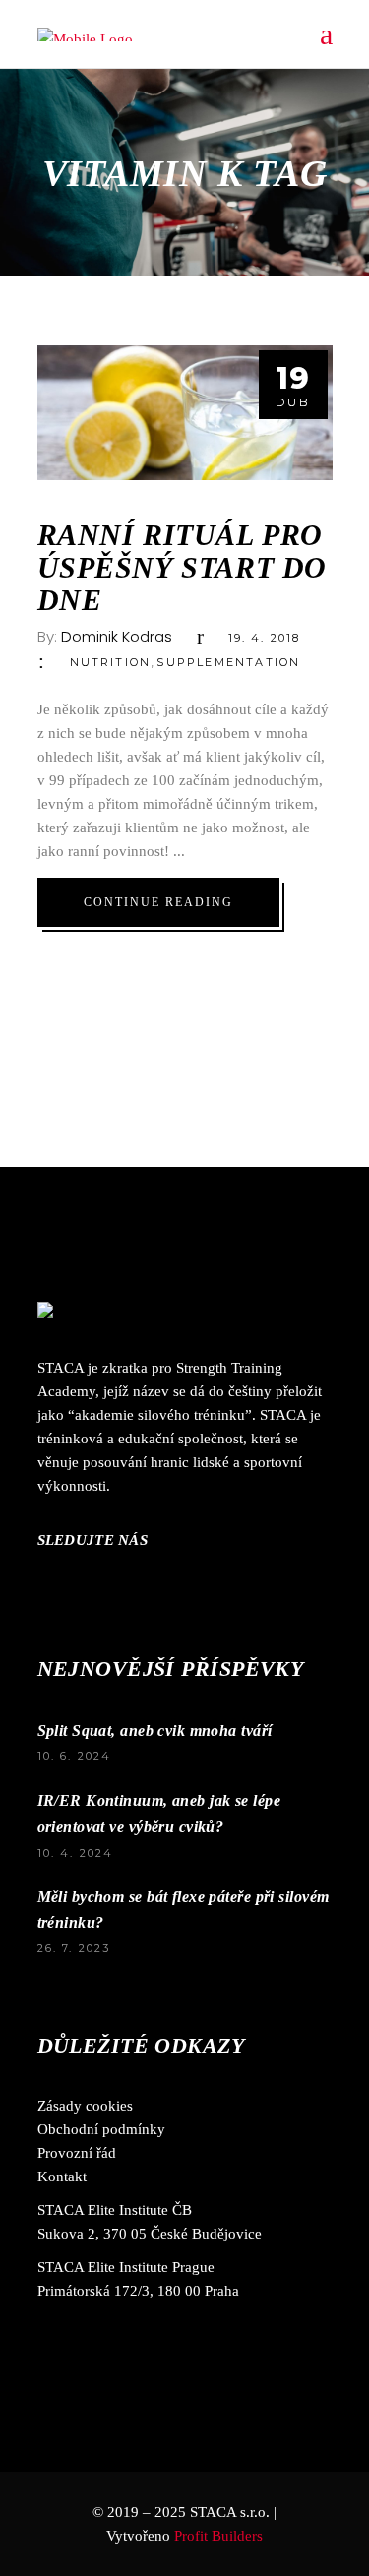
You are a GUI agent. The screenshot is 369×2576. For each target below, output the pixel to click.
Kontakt (62, 2177)
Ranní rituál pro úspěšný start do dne (183, 567)
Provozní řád (77, 2153)
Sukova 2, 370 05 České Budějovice (150, 2234)
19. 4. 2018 (265, 638)
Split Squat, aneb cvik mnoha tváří (155, 1730)
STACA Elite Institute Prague (126, 2267)
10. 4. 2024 (76, 1853)
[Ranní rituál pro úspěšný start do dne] (185, 413)
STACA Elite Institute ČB (115, 2210)
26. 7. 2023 (74, 1948)
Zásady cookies (85, 2106)
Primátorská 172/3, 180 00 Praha (138, 2291)
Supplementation (228, 662)
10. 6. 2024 (75, 1756)
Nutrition (111, 662)
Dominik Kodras (117, 636)
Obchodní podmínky (101, 2129)
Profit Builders (218, 2536)
